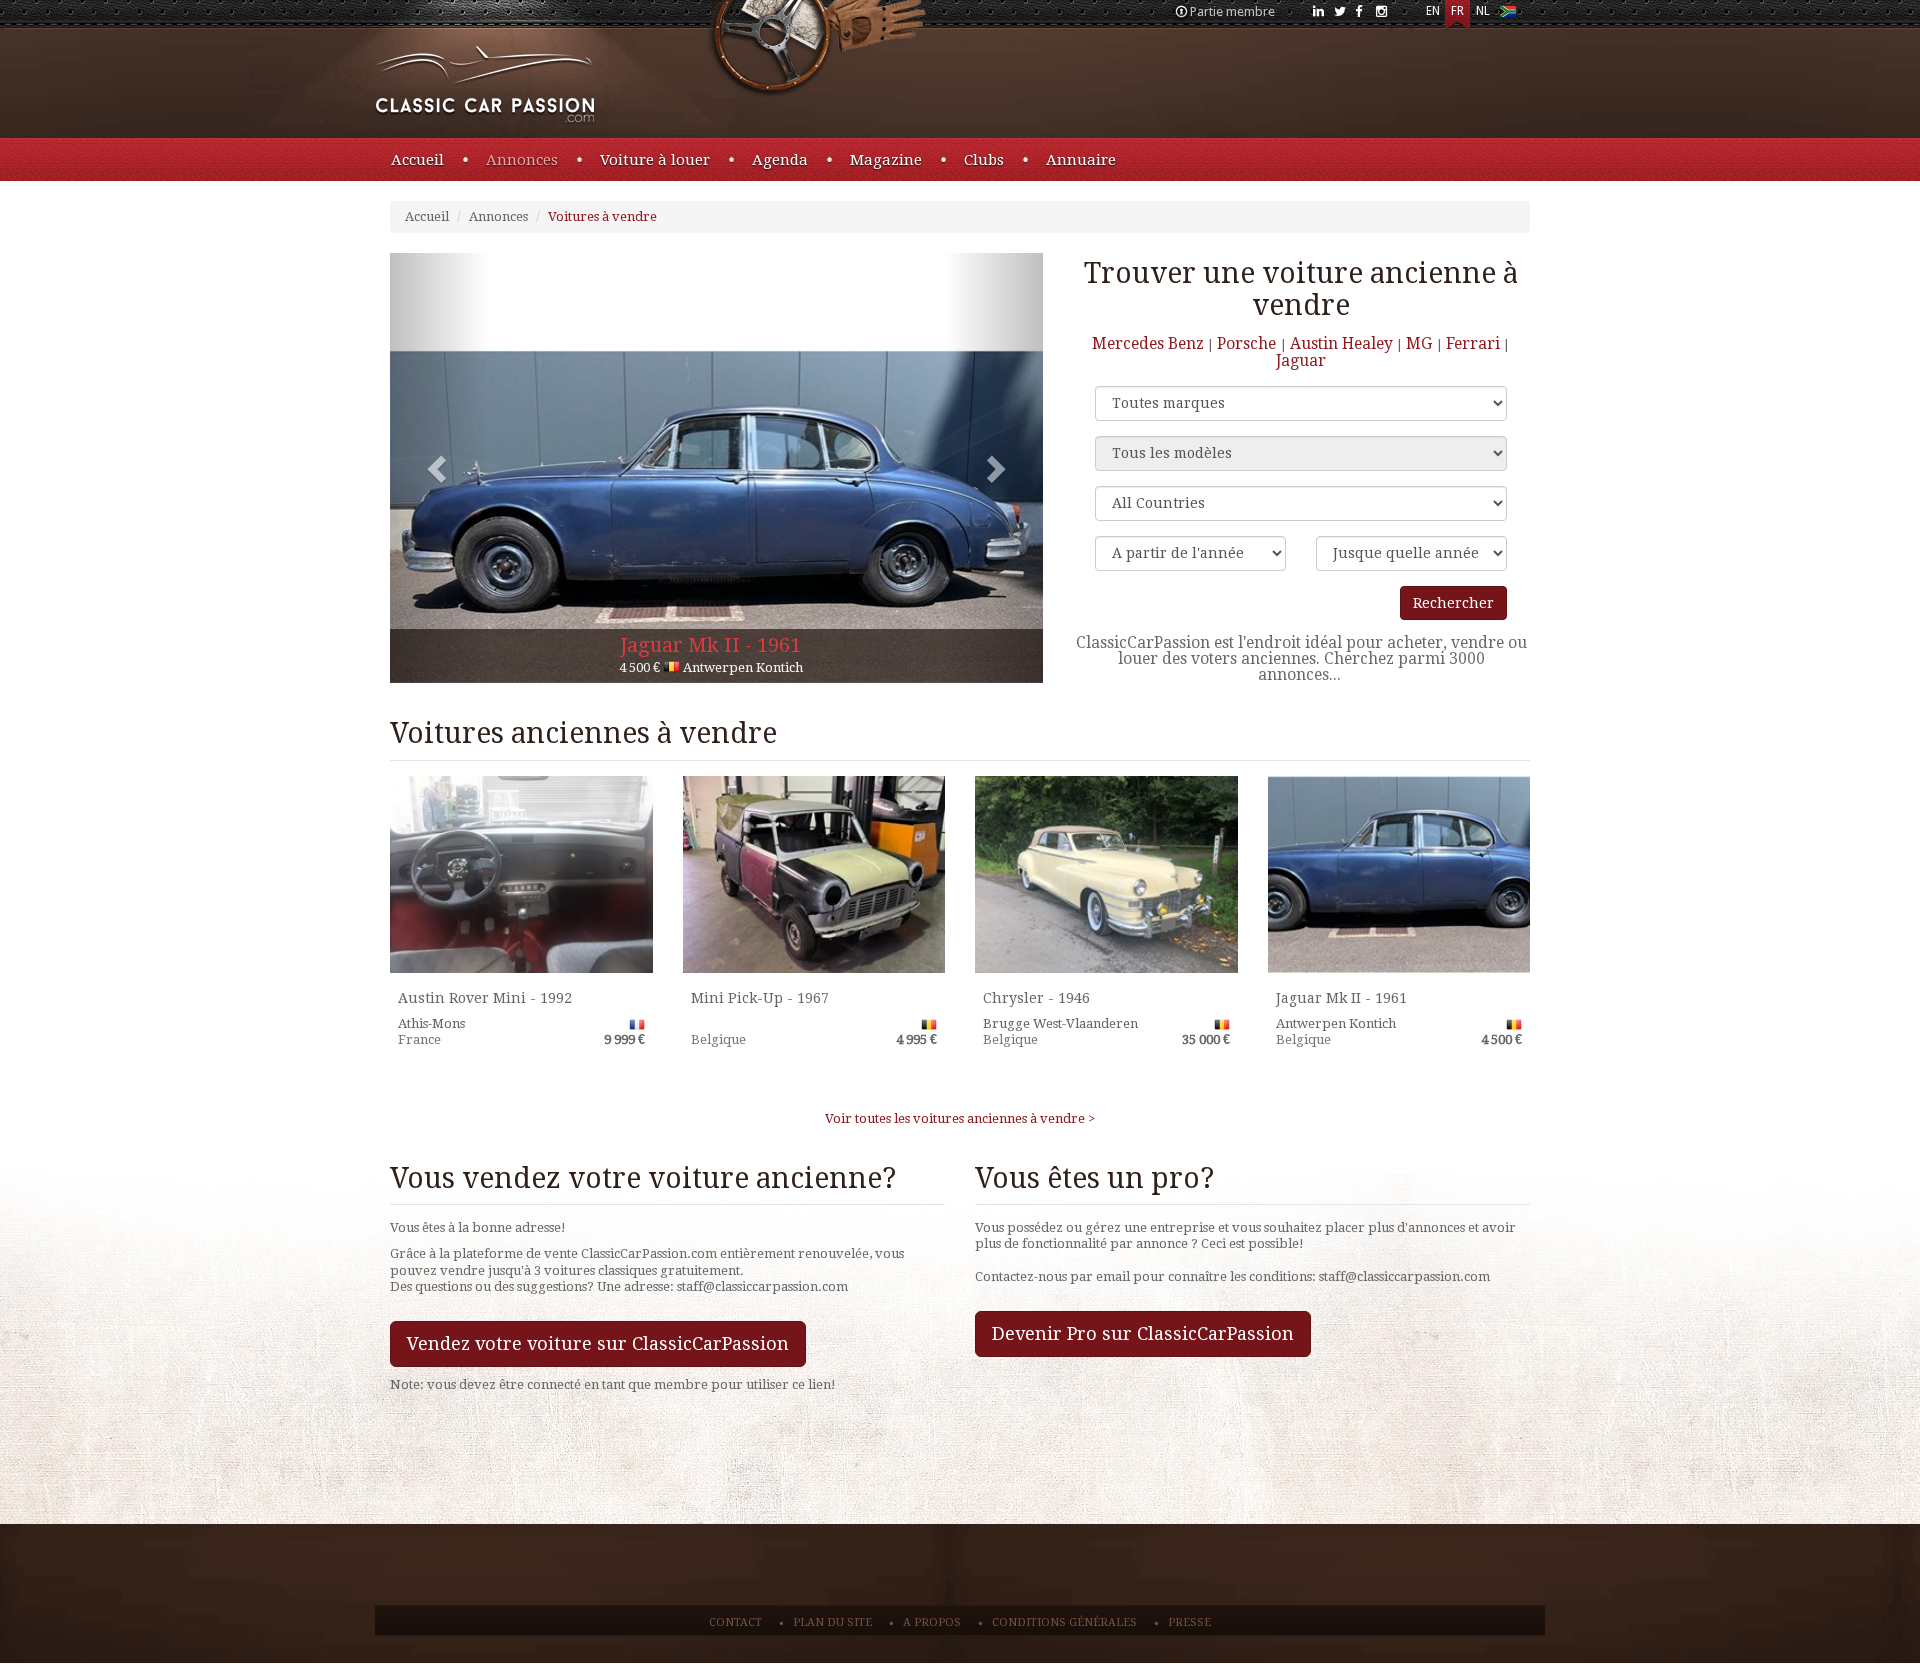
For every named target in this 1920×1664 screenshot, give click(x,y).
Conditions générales (1064, 1622)
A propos (932, 1622)
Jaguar (1301, 360)
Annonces (522, 160)
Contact (735, 1622)
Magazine (886, 160)
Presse (1189, 1622)
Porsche (1248, 343)
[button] (439, 468)
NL (1483, 11)
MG (1421, 343)
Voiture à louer (655, 160)
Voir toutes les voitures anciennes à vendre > (960, 1118)
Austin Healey (1341, 343)
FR (1457, 11)
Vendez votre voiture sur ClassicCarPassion (598, 1343)
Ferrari (1473, 343)
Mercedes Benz (1148, 343)
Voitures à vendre (602, 216)
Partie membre (1232, 11)
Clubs (984, 160)
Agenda (780, 160)
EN (1433, 11)
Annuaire (1081, 160)
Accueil (417, 160)
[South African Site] (1507, 15)
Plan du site (832, 1622)
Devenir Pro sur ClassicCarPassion (1143, 1333)
